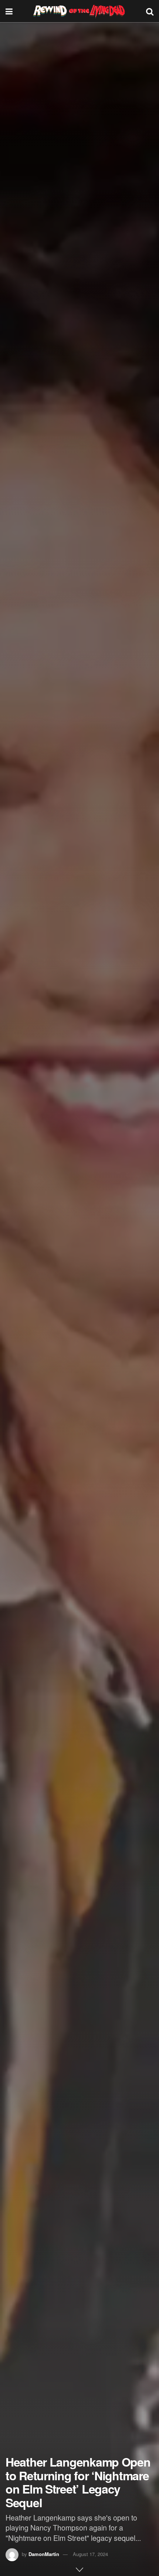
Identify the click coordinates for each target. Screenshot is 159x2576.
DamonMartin (44, 2554)
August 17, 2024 (90, 2554)
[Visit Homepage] (79, 11)
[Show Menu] (9, 11)
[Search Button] (150, 11)
